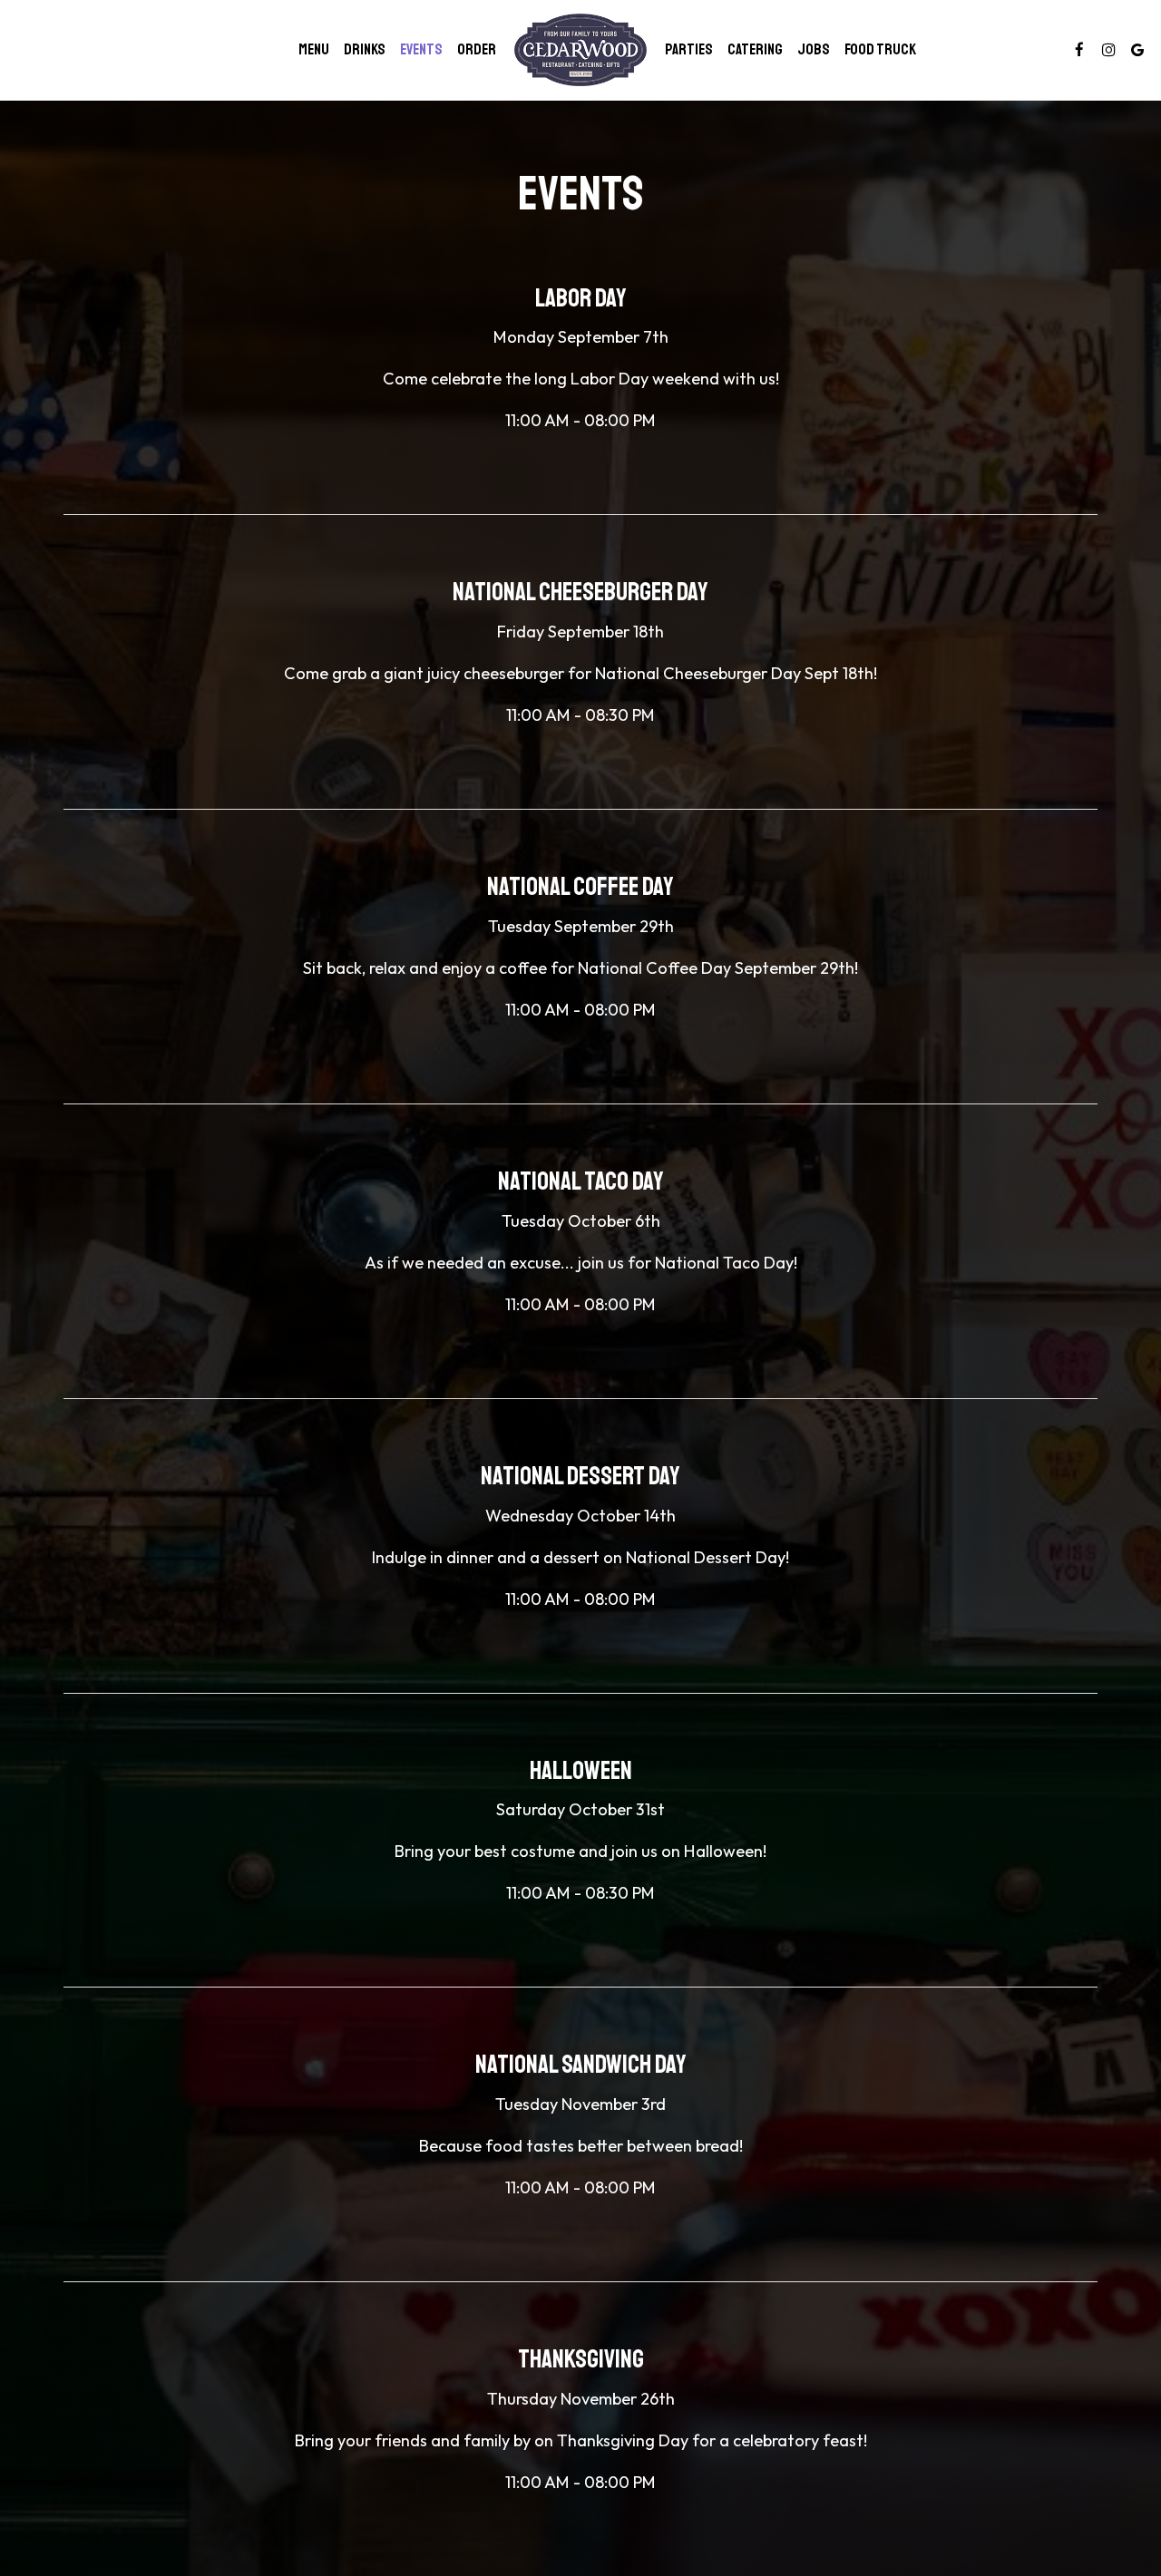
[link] (580, 50)
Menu (314, 50)
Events (421, 50)
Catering (755, 50)
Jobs (814, 50)
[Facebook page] (1079, 50)
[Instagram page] (1108, 50)
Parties (689, 50)
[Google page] (1137, 50)
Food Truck (880, 50)
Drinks (365, 50)
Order (477, 50)
